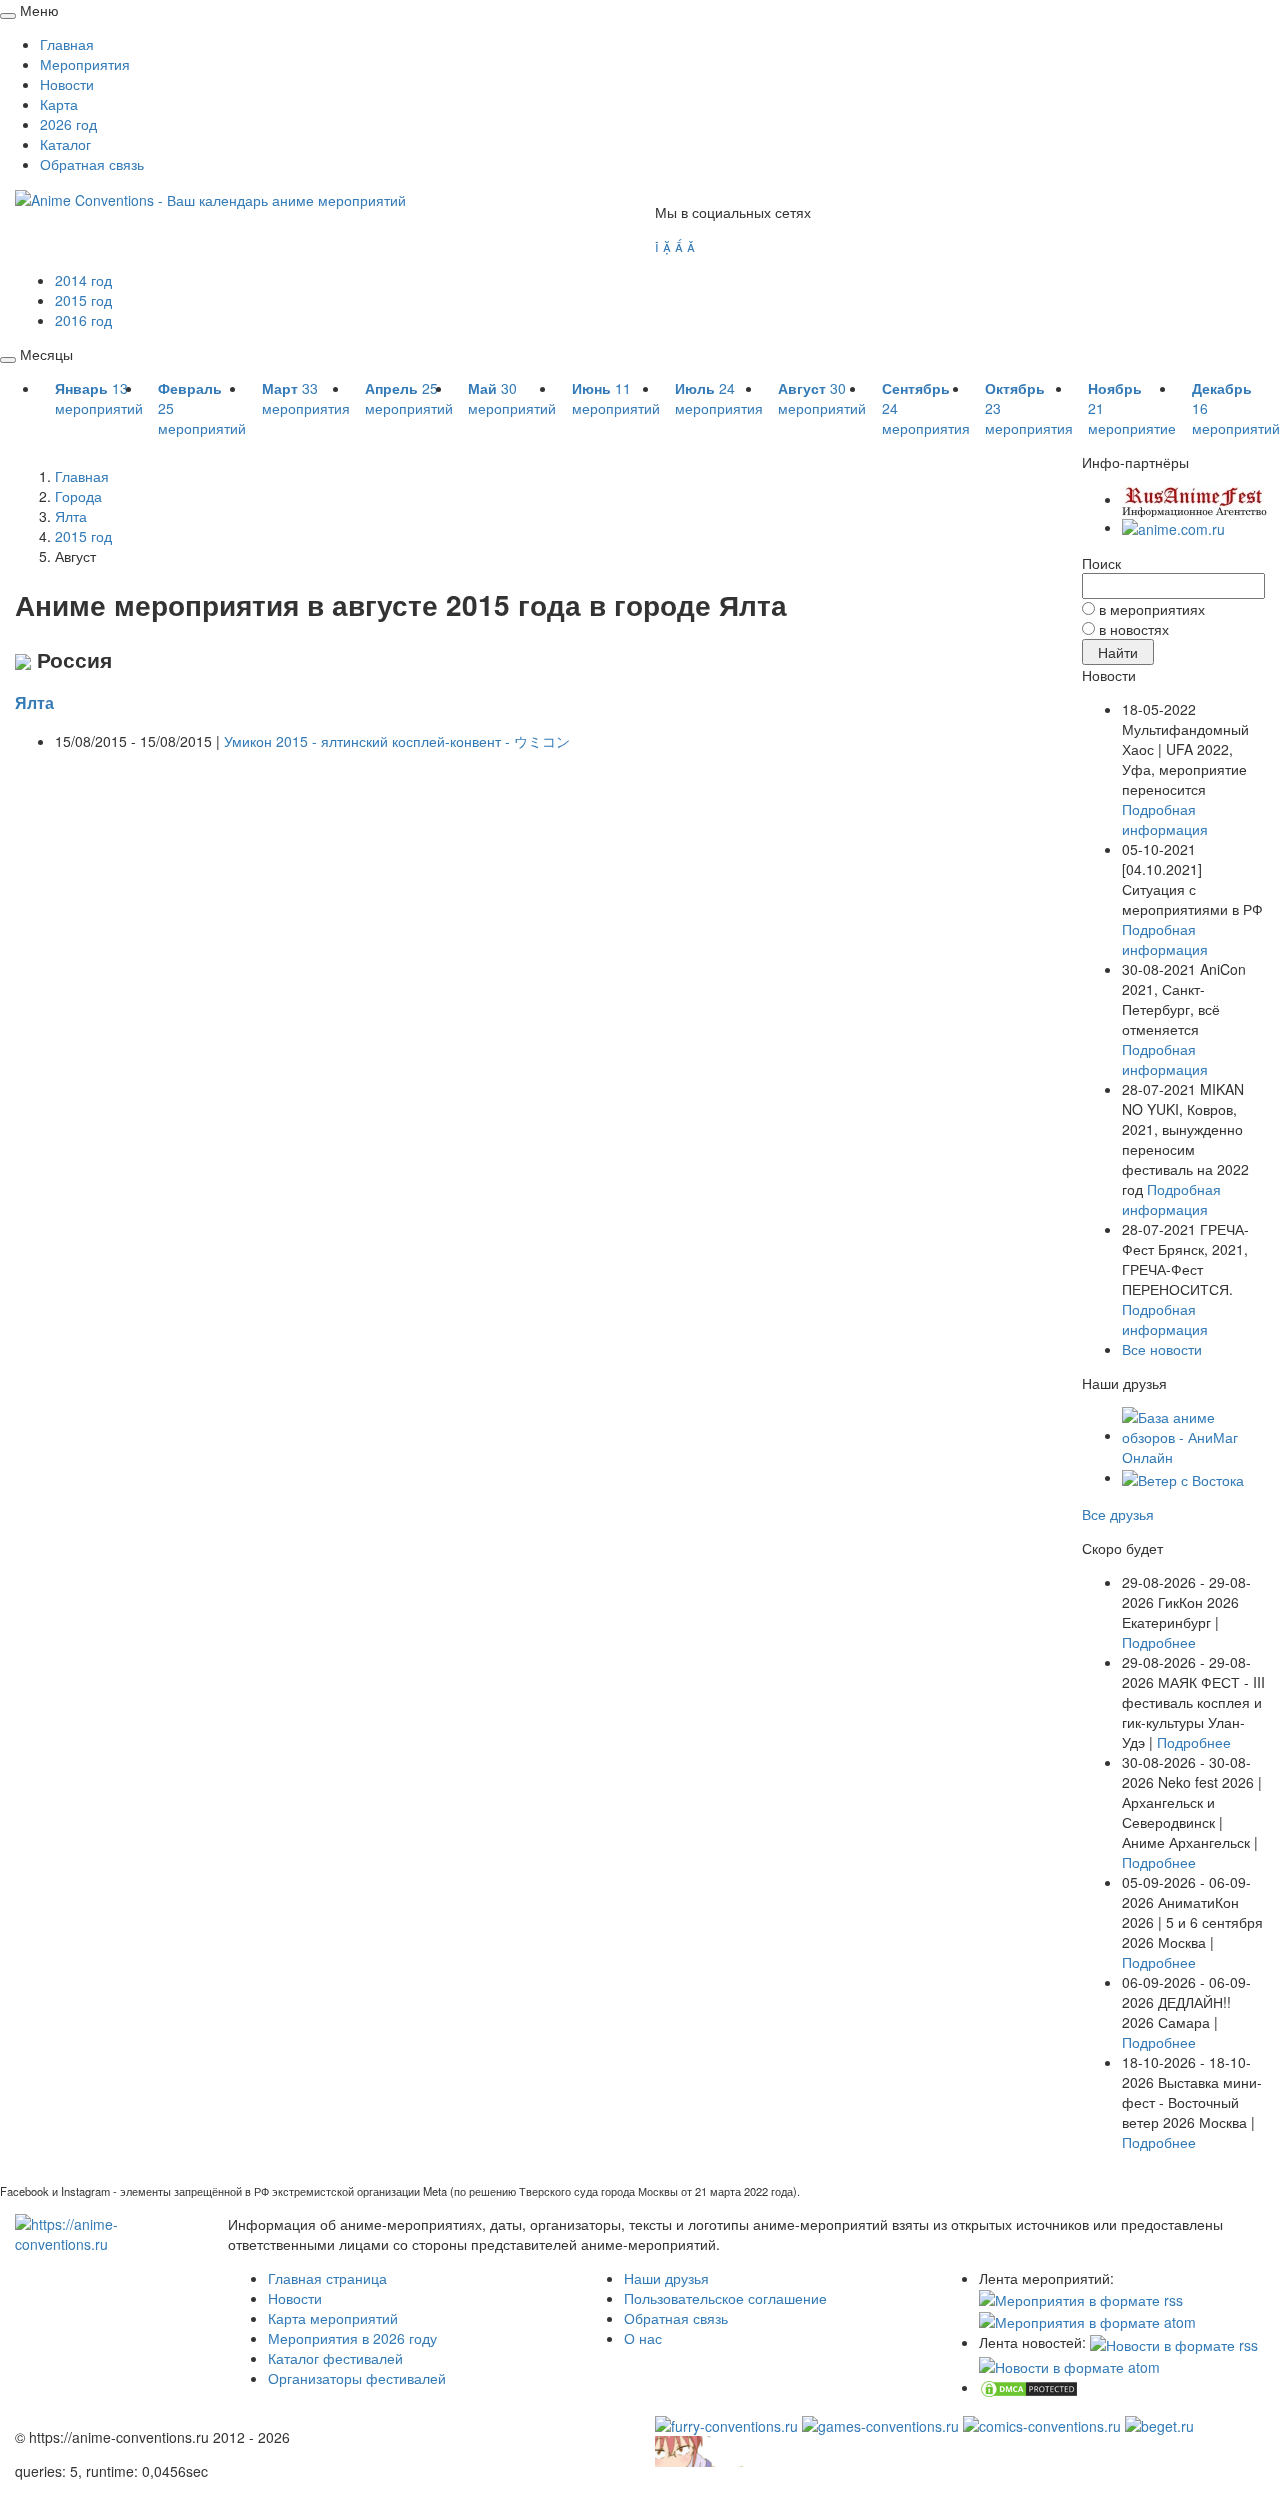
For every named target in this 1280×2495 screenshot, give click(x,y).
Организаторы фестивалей (357, 2378)
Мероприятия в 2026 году (352, 2338)
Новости (67, 84)
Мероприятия (85, 64)
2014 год (83, 280)
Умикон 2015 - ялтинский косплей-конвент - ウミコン (397, 741)
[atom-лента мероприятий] (1087, 2320)
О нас (643, 2338)
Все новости (1162, 1349)
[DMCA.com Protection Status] (1029, 2387)
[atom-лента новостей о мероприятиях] (1069, 2365)
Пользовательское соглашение (725, 2298)
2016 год (83, 320)
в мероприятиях (1152, 609)
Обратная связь (92, 164)
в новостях (1134, 629)
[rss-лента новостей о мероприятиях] (1174, 2342)
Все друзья (1118, 1514)
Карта (59, 104)
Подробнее (1159, 1642)
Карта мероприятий (333, 2318)
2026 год (68, 124)
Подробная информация (1165, 819)
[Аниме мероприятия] (106, 2231)
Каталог (65, 144)
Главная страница (327, 2278)
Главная (67, 44)
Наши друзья (666, 2278)
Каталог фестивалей (335, 2358)
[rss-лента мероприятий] (1081, 2298)
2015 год (83, 300)
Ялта (34, 702)
